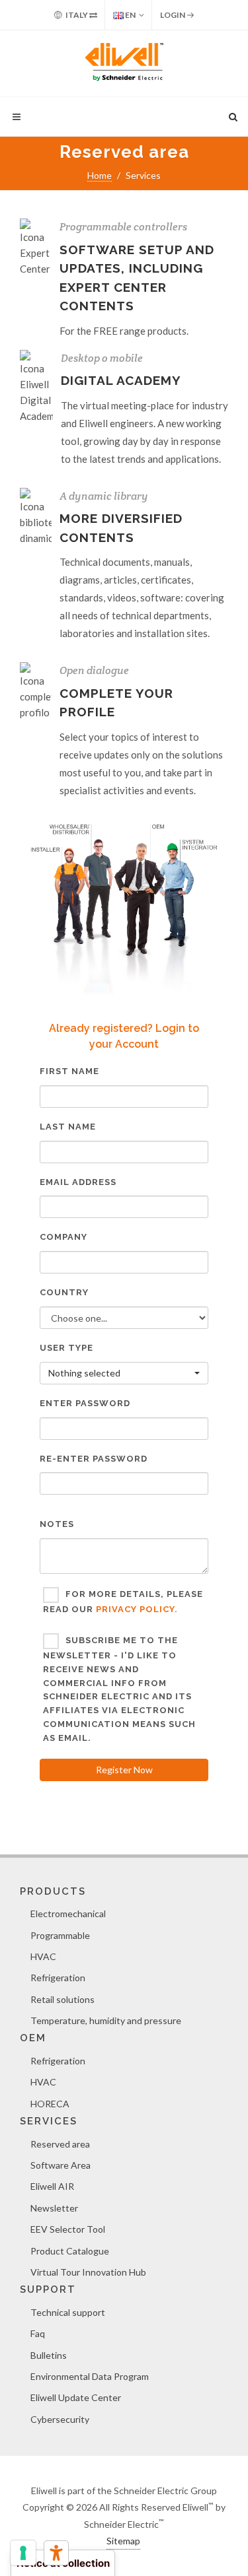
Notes (57, 1524)
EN (130, 15)
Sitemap (123, 2541)
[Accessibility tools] (56, 2553)
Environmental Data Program (90, 2376)
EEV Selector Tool (68, 2229)
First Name (69, 1071)
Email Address (78, 1182)
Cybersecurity (60, 2419)
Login (173, 15)
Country (64, 1292)
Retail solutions (62, 1999)
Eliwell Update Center (76, 2397)
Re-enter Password (94, 1459)
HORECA (50, 2104)
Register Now (124, 1770)
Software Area (61, 2165)
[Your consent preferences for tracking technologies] (23, 2553)
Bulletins (49, 2355)
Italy (77, 15)
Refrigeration (58, 1978)
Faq (38, 2333)
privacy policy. (137, 1609)
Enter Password (85, 1403)
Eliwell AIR (52, 2186)
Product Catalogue (70, 2251)
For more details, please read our (123, 1602)
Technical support (68, 2312)
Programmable (60, 1935)
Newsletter (54, 2208)
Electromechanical (68, 1914)
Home (100, 175)
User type (66, 1348)
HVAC (43, 1956)
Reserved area (60, 2144)
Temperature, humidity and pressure (106, 2020)
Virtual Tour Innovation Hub (88, 2272)
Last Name (68, 1127)
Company (63, 1237)
